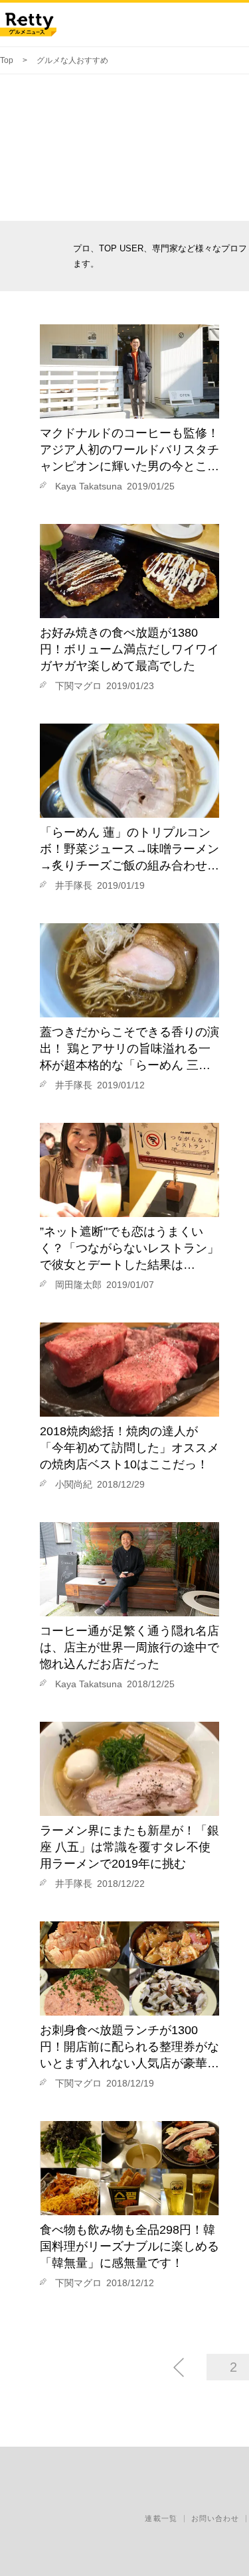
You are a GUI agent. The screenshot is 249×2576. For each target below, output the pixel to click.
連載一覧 (161, 2518)
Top (7, 60)
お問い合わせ (215, 2518)
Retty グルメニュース (28, 25)
